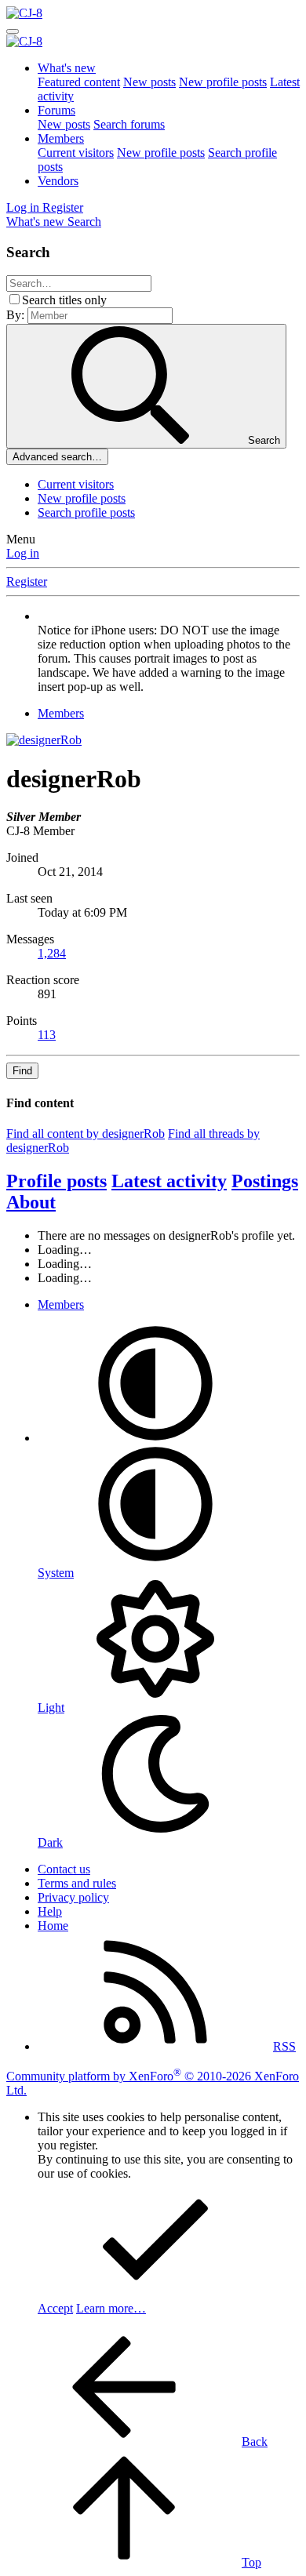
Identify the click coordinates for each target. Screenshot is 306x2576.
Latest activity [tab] (169, 1181)
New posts (149, 82)
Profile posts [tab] (56, 1181)
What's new (67, 68)
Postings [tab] (265, 1181)
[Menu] (13, 31)
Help (50, 1911)
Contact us (64, 1869)
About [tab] (31, 1202)
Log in (23, 553)
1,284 (52, 953)
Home (53, 1926)
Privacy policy (73, 1897)
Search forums (129, 124)
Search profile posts (86, 512)
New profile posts (223, 82)
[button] (155, 1438)
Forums (56, 110)
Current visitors (76, 153)
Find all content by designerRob (86, 1134)
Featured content (79, 82)
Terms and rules (77, 1883)
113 (47, 1035)
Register (27, 581)
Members (61, 138)
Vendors (58, 181)
